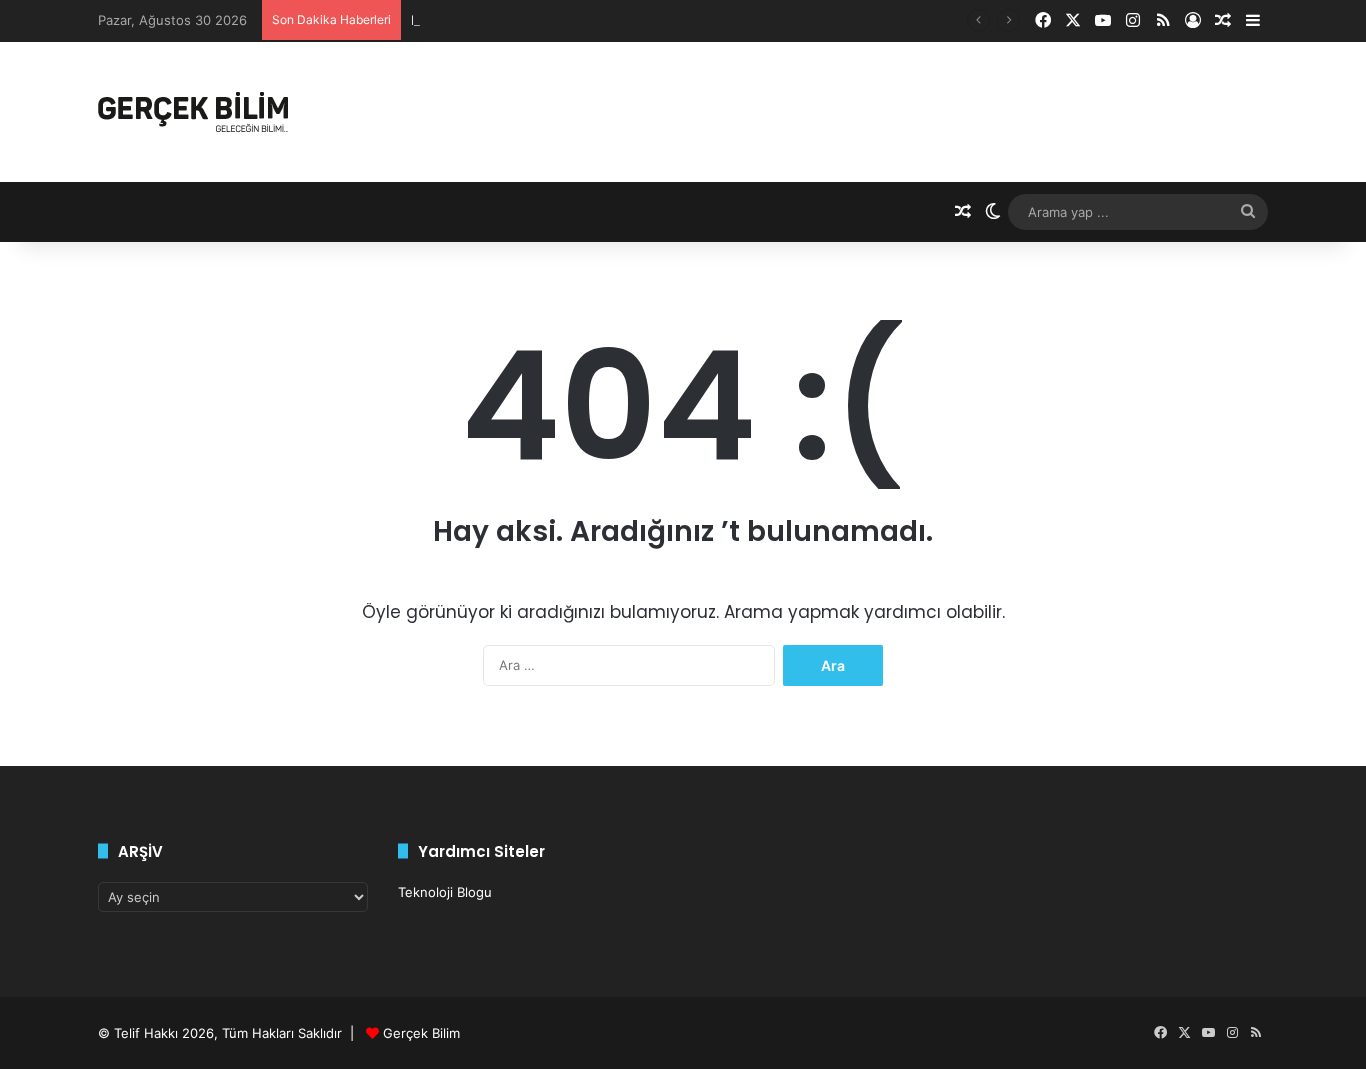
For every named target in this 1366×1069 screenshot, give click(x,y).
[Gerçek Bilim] (193, 112)
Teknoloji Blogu (445, 892)
